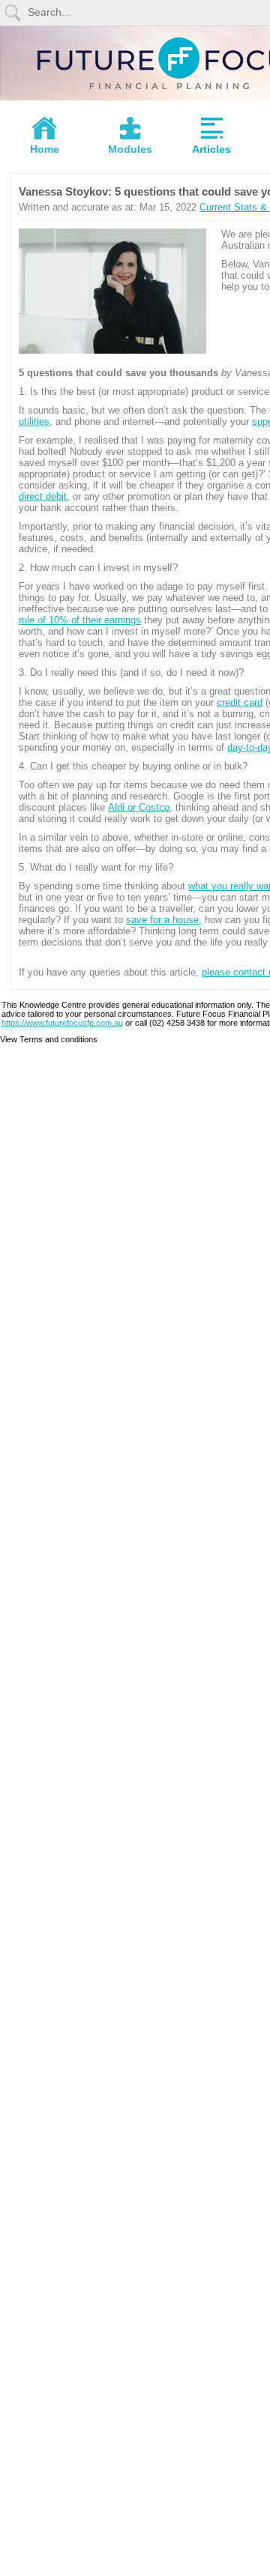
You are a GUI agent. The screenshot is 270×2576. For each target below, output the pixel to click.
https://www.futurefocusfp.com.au (62, 1023)
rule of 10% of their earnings (80, 620)
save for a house (162, 920)
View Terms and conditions (49, 1039)
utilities (34, 421)
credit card (240, 702)
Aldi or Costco (139, 807)
